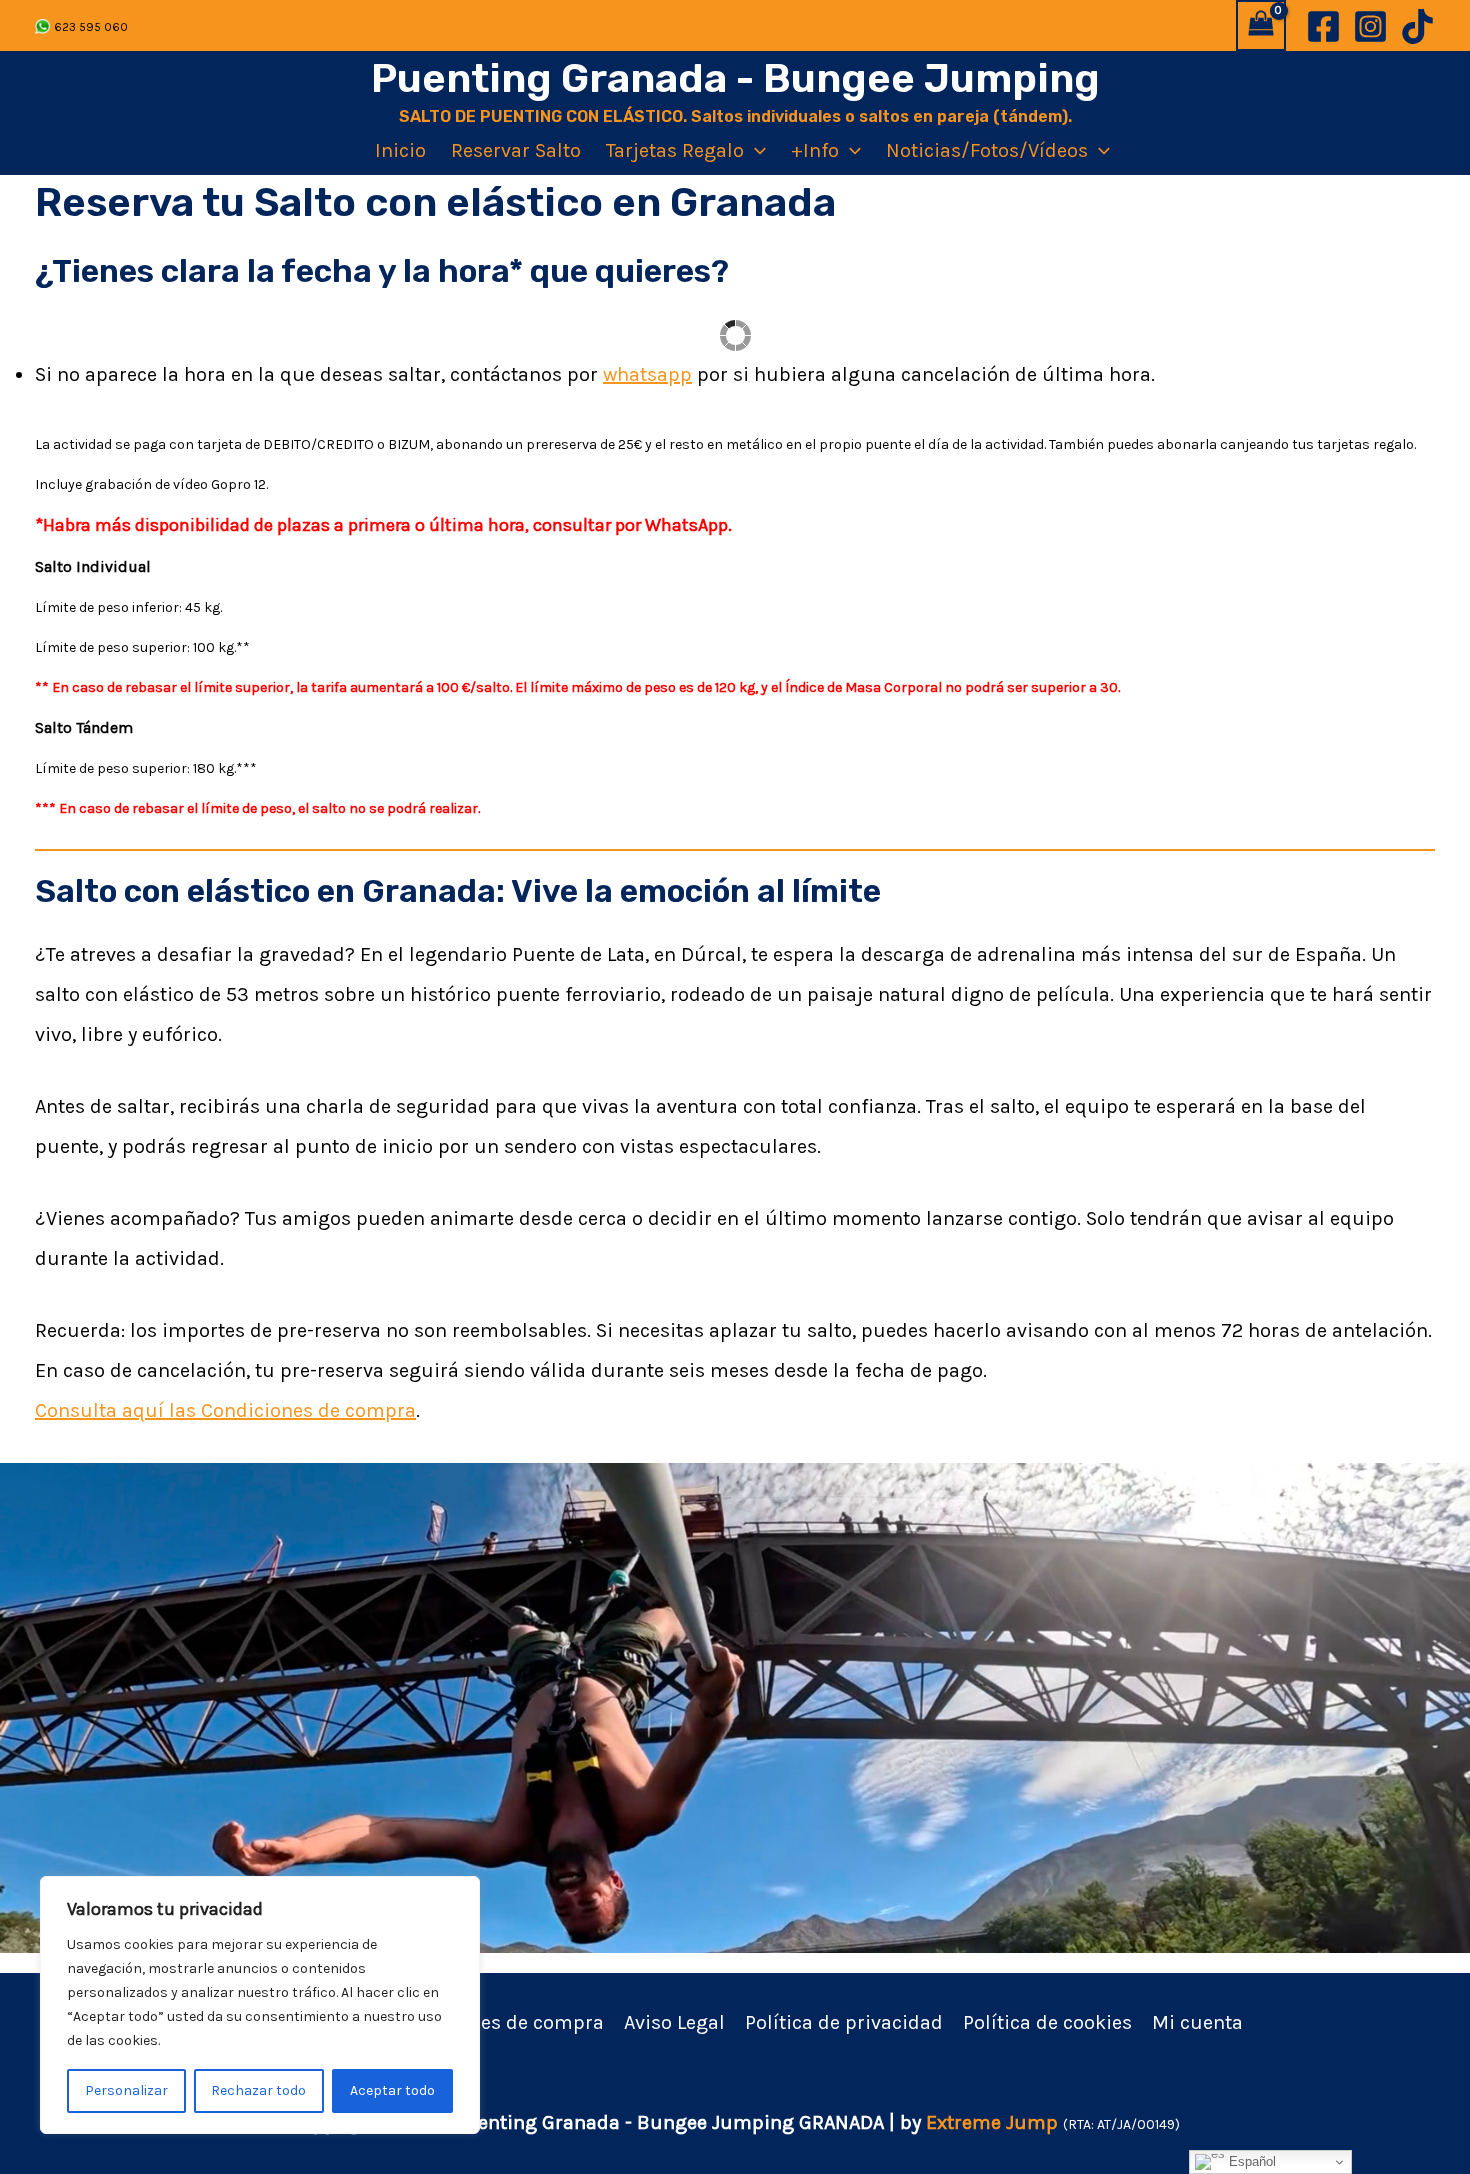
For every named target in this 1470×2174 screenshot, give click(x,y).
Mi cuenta (1197, 2022)
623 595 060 (91, 27)
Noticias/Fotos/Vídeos (987, 150)
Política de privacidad (844, 2022)
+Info (815, 150)
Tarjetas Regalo (675, 150)
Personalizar (126, 2090)
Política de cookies (1047, 2022)
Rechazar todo (258, 2090)
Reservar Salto (516, 150)
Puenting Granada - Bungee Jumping (735, 78)
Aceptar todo (392, 2090)
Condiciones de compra (496, 2022)
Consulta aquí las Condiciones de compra (225, 1410)
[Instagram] (1370, 26)
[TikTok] (1417, 26)
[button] (755, 151)
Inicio (400, 150)
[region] (260, 2005)
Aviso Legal (674, 2022)
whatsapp (647, 374)
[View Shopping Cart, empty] (1261, 25)
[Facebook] (1323, 26)
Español (1250, 2161)
